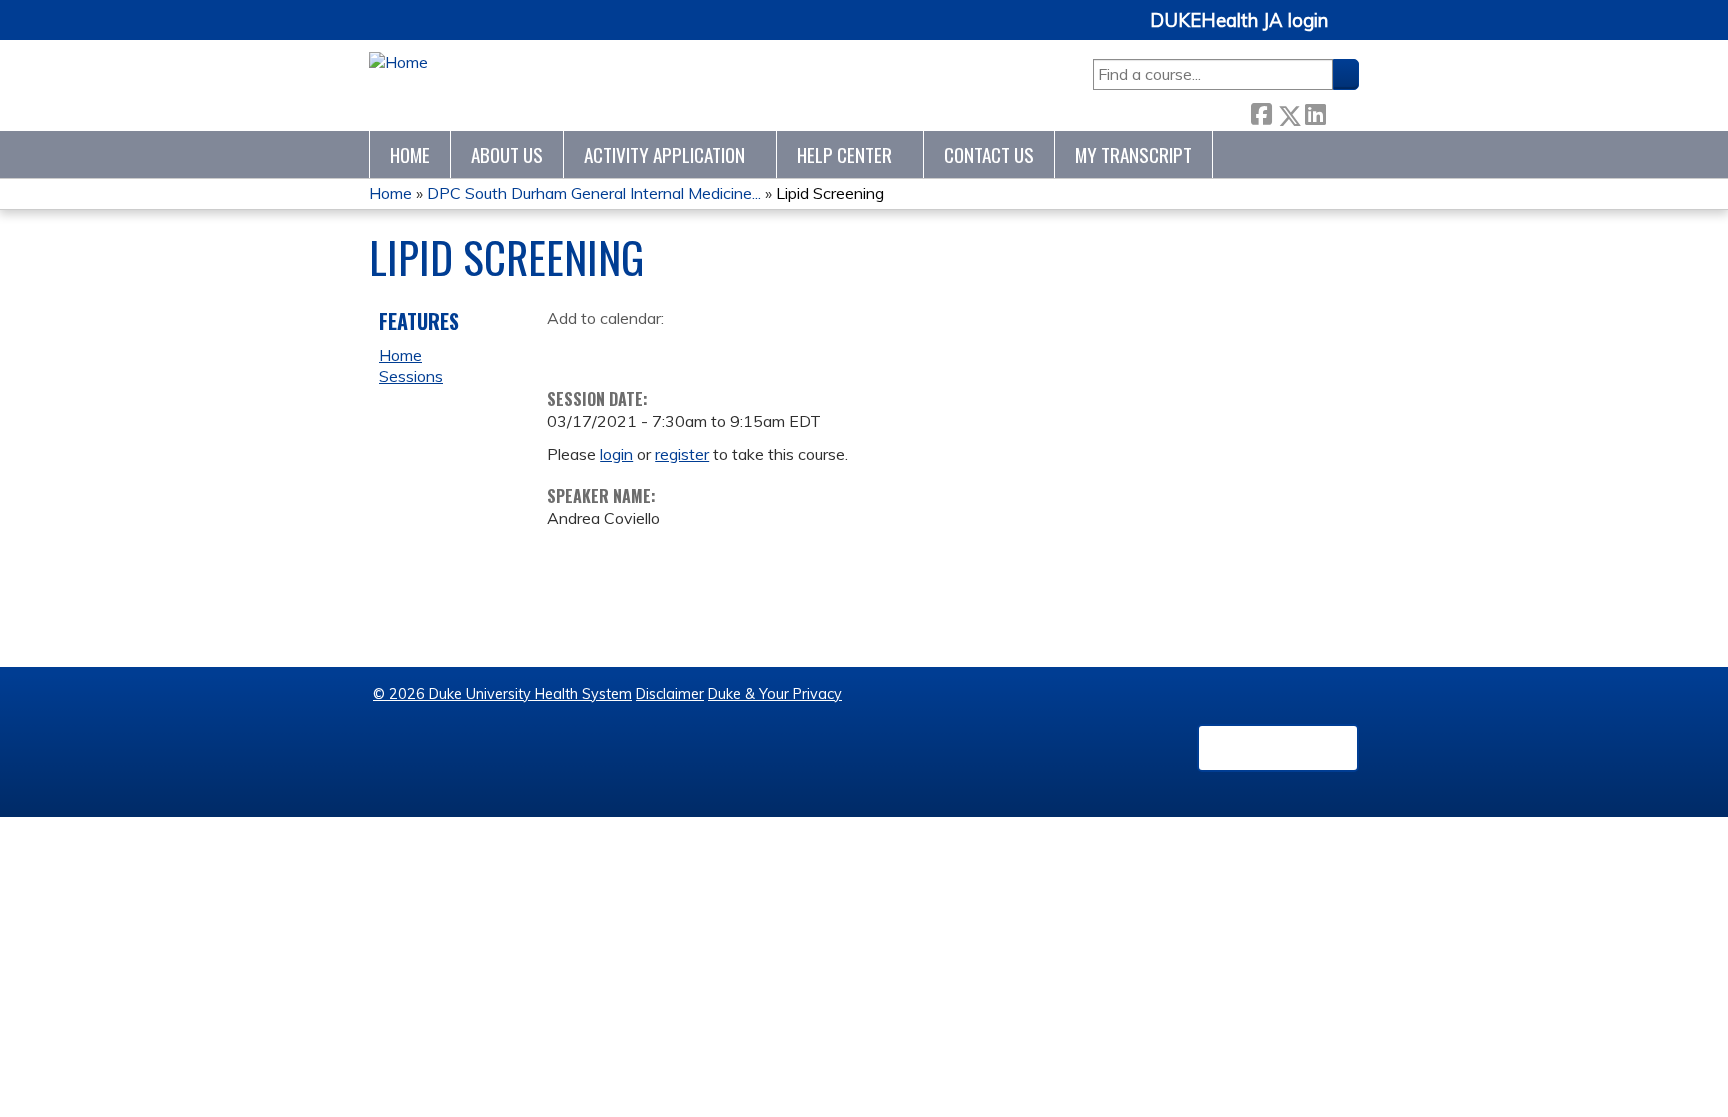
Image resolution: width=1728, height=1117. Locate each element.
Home (410, 154)
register (682, 454)
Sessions (411, 376)
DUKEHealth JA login (1239, 21)
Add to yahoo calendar (612, 349)
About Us (507, 154)
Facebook (1261, 110)
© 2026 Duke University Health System (502, 694)
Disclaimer (670, 694)
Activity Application (664, 154)
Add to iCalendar (657, 348)
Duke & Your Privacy (775, 694)
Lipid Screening (830, 193)
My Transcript (1133, 154)
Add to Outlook (705, 349)
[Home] (398, 62)
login (616, 454)
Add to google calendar (567, 349)
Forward (1342, 110)
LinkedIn (1315, 110)
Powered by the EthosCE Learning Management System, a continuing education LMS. (1278, 748)
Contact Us (989, 154)
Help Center (844, 154)
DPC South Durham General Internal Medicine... (594, 193)
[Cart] (1351, 31)
